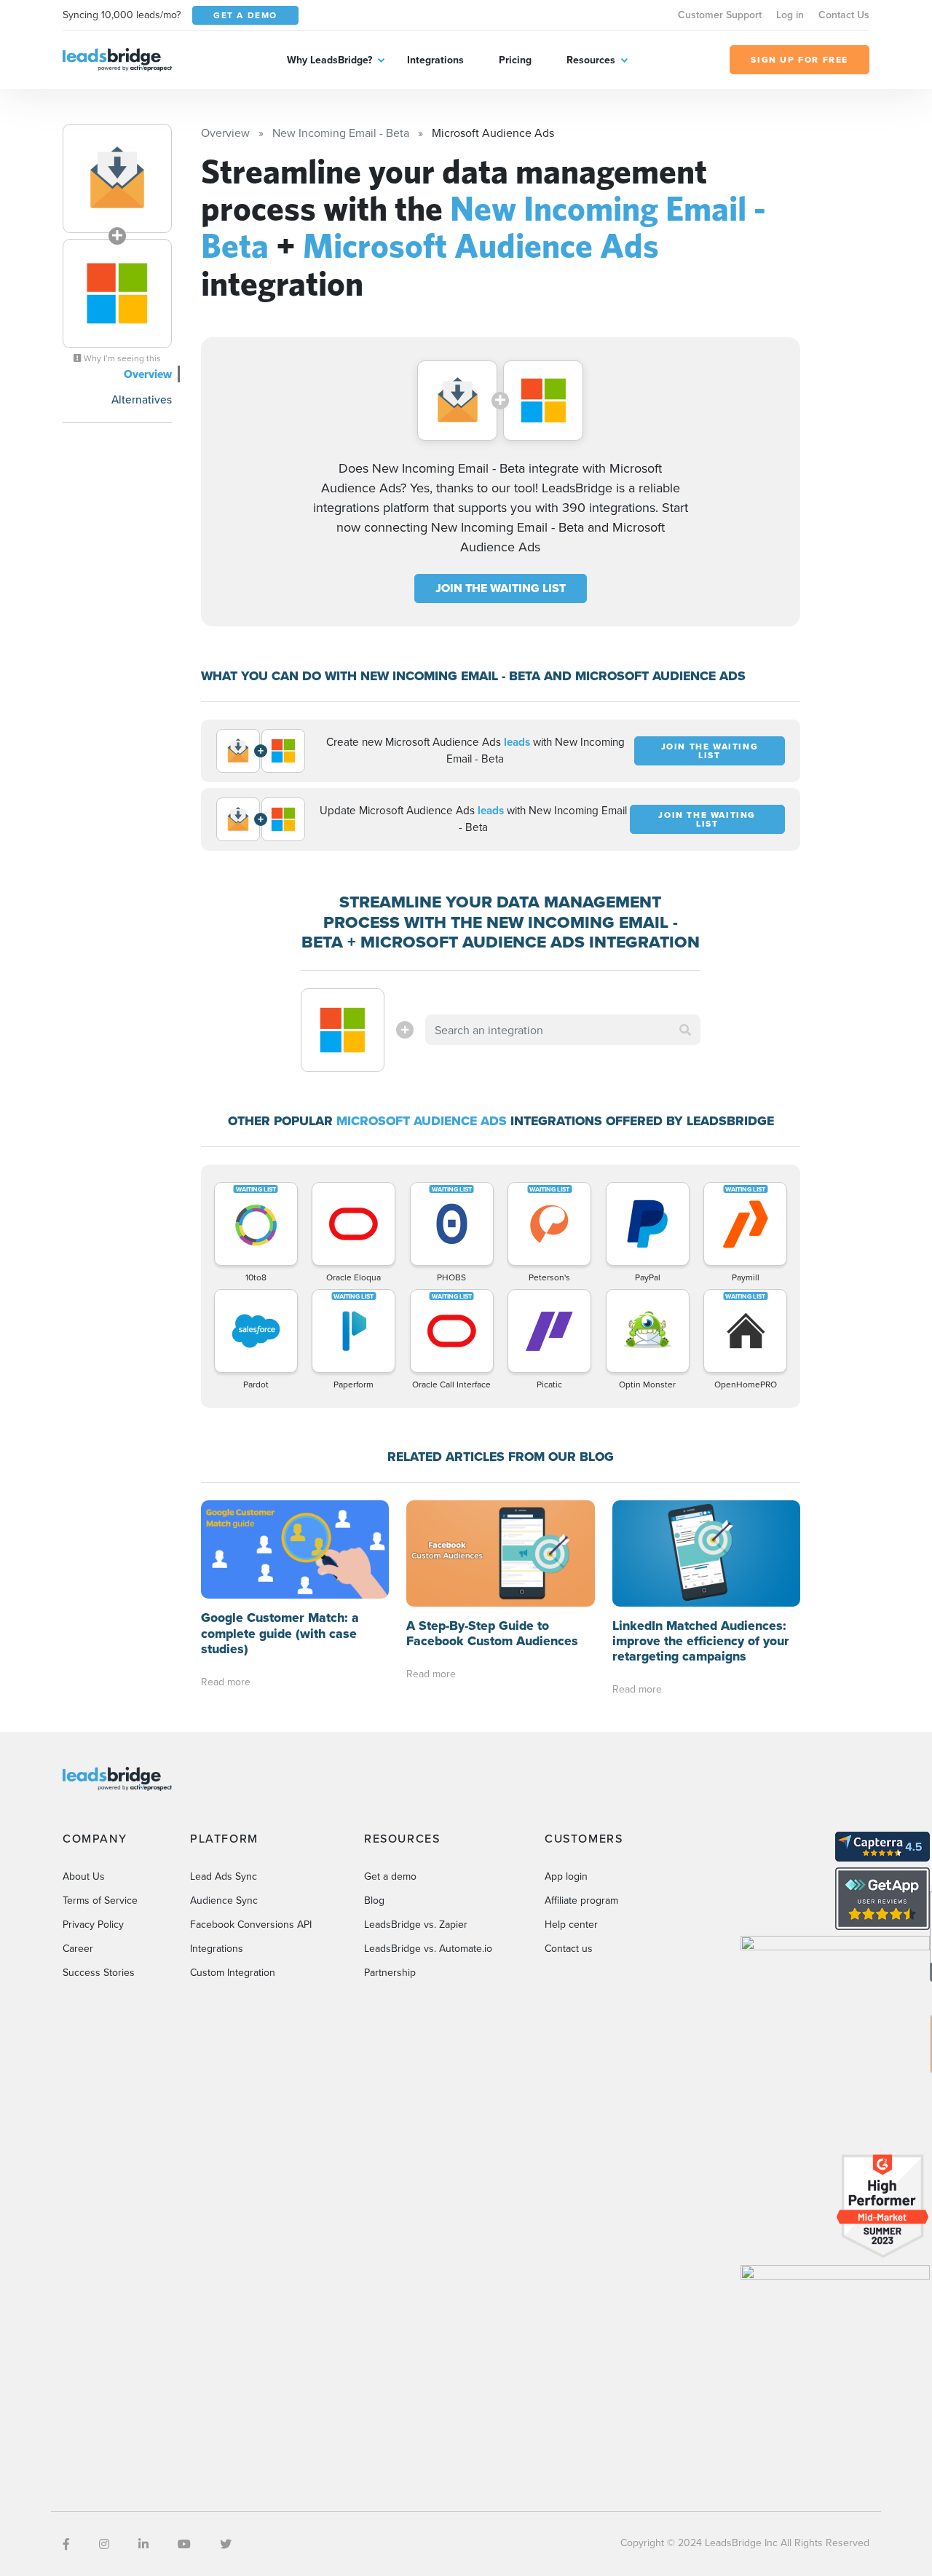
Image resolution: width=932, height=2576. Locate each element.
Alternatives (142, 399)
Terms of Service (100, 1900)
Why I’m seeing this (121, 358)
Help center (571, 1924)
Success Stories (99, 1972)
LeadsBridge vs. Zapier (416, 1924)
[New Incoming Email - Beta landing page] (117, 178)
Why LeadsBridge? (329, 60)
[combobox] (563, 1030)
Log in (790, 15)
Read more (226, 1682)
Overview (148, 374)
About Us (84, 1876)
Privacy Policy (93, 1924)
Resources (591, 60)
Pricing (515, 60)
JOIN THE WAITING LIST (501, 588)
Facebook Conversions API (251, 1924)
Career (78, 1948)
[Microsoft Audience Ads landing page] (117, 294)
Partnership (390, 1972)
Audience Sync (224, 1900)
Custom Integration (233, 1972)
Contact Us (844, 15)
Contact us (569, 1948)
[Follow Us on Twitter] (226, 2544)
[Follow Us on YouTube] (184, 2544)
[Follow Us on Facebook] (66, 2544)
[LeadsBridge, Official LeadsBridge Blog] (117, 58)
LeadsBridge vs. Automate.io (428, 1948)
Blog (374, 1900)
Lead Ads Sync (224, 1876)
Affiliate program (581, 1900)
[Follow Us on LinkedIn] (143, 2544)
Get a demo (390, 1876)
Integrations (435, 60)
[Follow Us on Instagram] (104, 2544)
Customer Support (720, 15)
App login (566, 1876)
